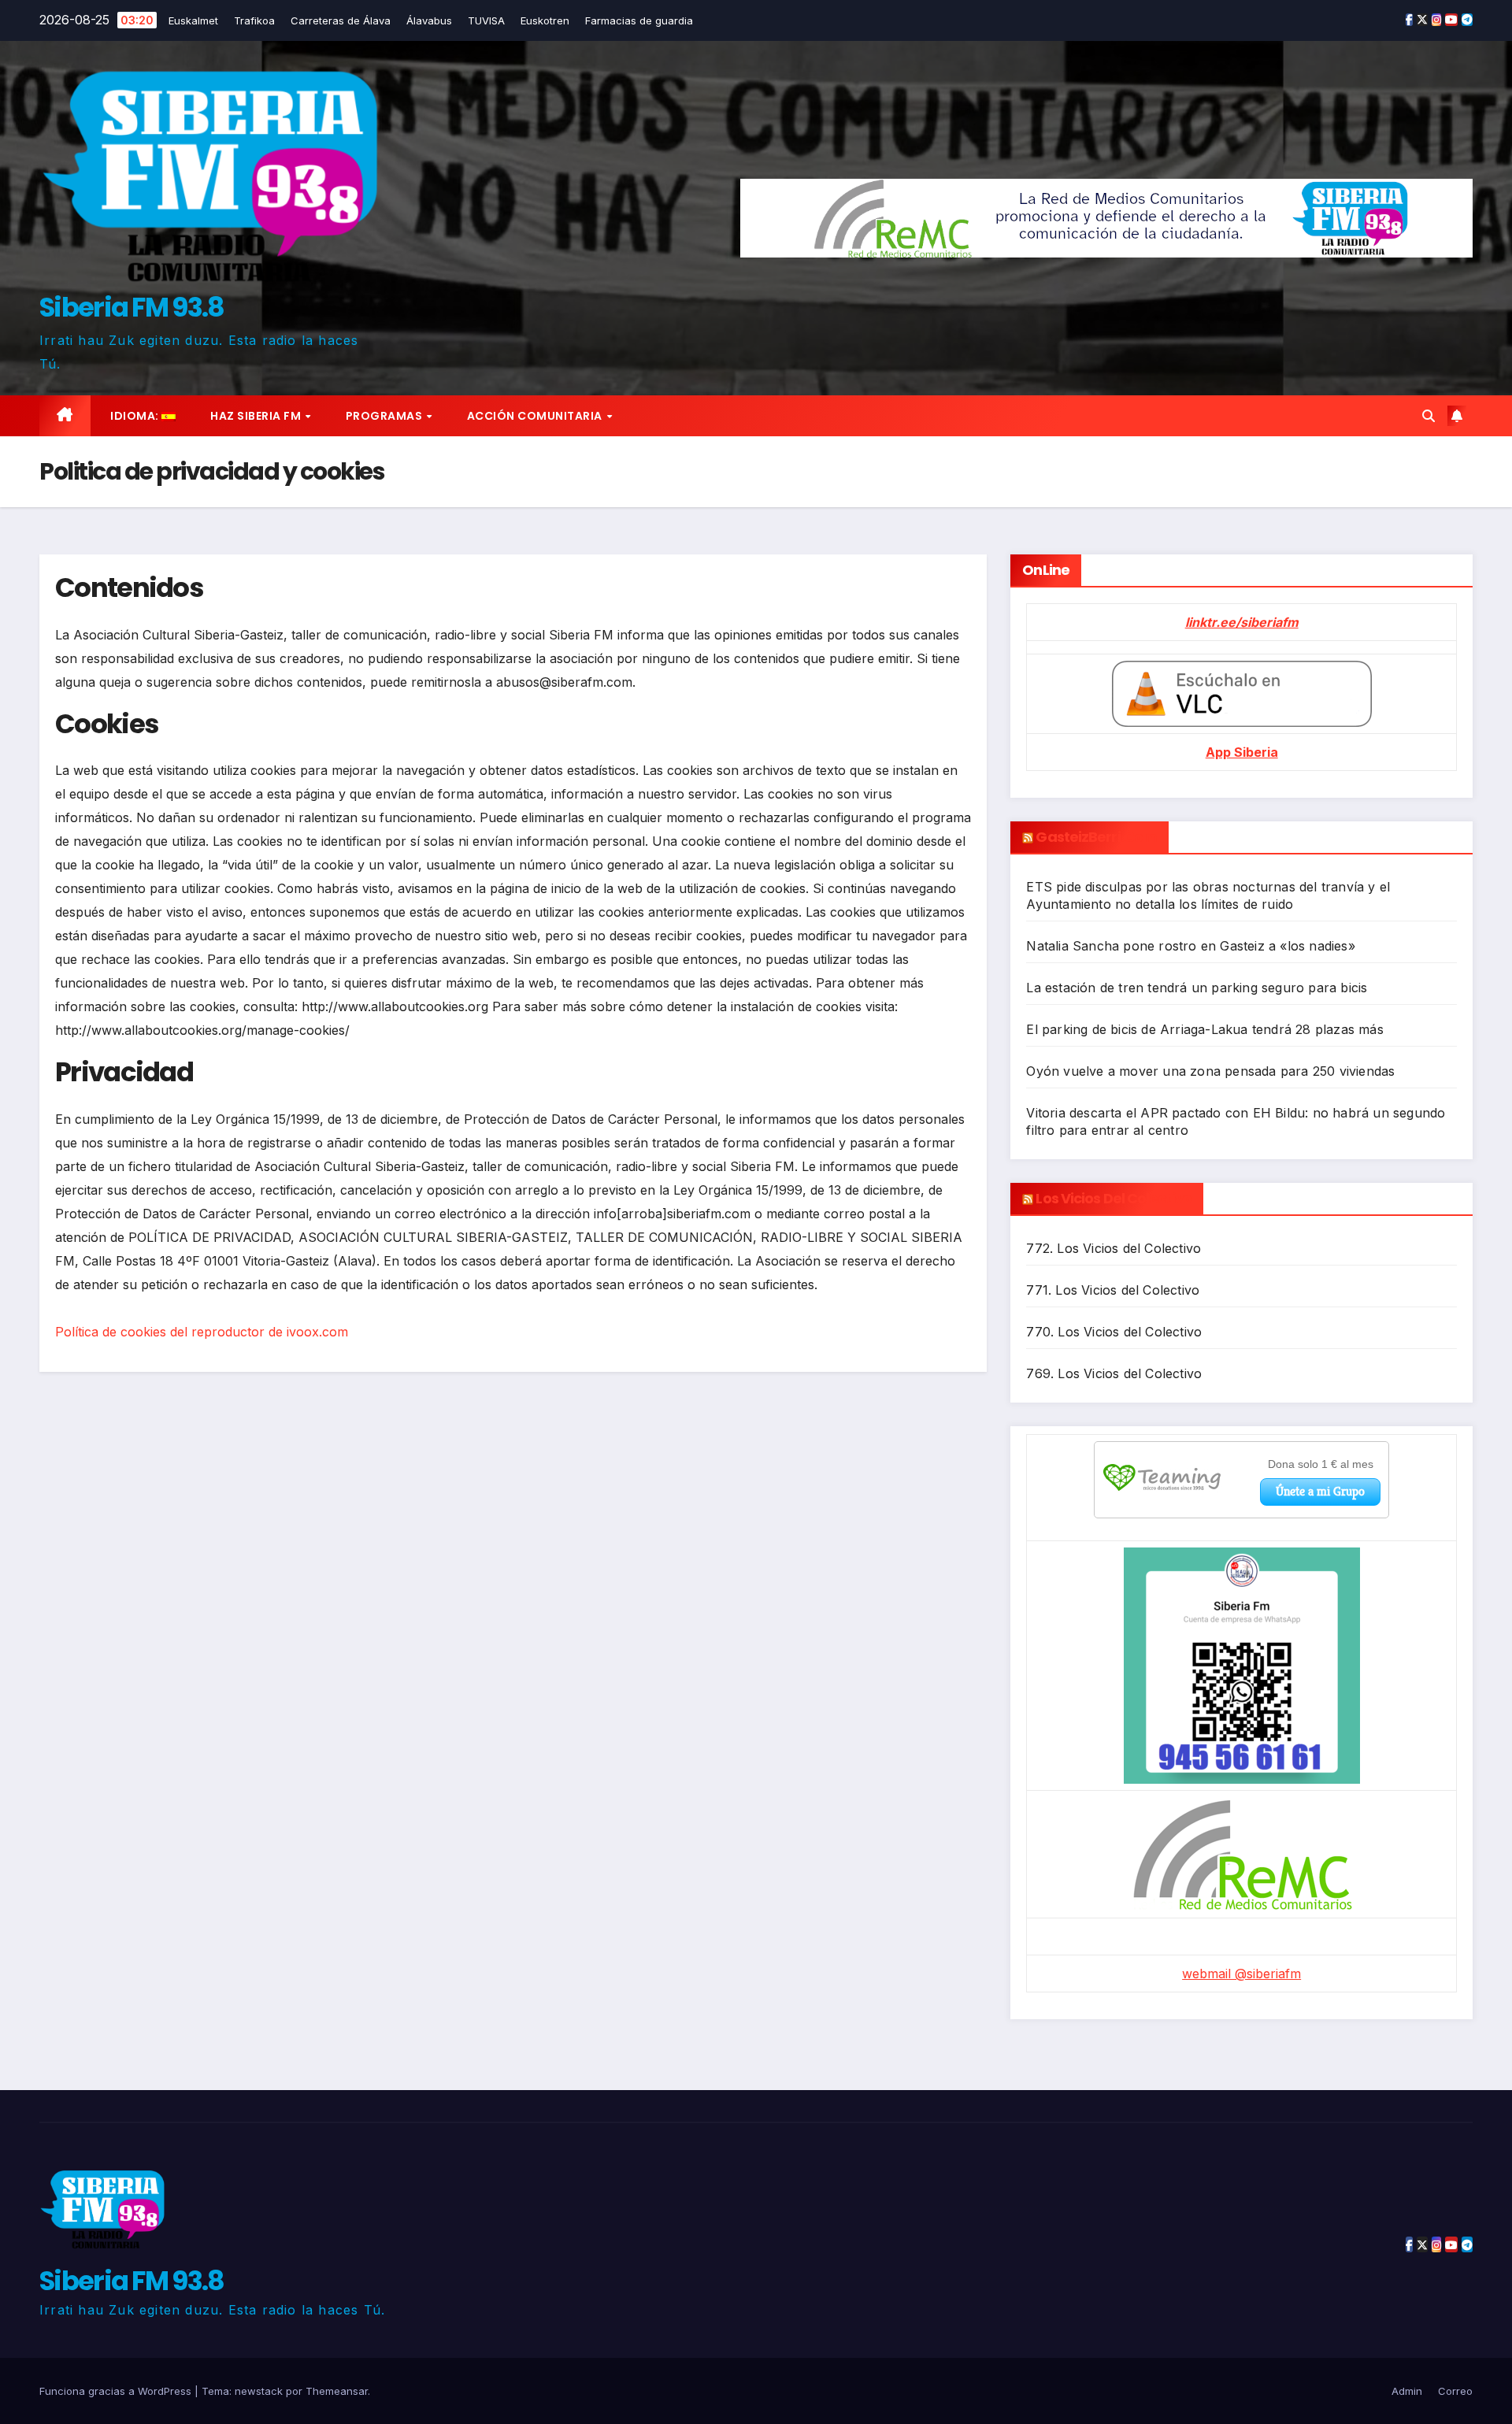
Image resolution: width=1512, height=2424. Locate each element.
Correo (1455, 2391)
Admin (1407, 2391)
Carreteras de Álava (341, 20)
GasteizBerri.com (1096, 837)
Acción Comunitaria (536, 416)
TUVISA (486, 20)
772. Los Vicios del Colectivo (1114, 1248)
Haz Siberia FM (257, 416)
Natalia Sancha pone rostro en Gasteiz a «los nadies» (1190, 946)
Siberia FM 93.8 (132, 307)
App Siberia (1242, 752)
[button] (1429, 416)
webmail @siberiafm (1241, 1974)
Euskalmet (193, 20)
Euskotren (545, 20)
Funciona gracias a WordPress (117, 2391)
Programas (385, 416)
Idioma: (135, 416)
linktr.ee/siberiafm (1242, 622)
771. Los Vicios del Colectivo (1113, 1290)
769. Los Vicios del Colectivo (1114, 1373)
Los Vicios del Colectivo (1113, 1198)
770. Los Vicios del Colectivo (1114, 1332)
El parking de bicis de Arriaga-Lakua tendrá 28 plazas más (1204, 1029)
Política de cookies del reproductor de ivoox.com (202, 1332)
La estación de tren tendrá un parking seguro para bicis (1197, 988)
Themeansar (337, 2391)
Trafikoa (254, 20)
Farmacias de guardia (639, 20)
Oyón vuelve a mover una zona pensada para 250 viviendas (1210, 1071)
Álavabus (429, 20)
